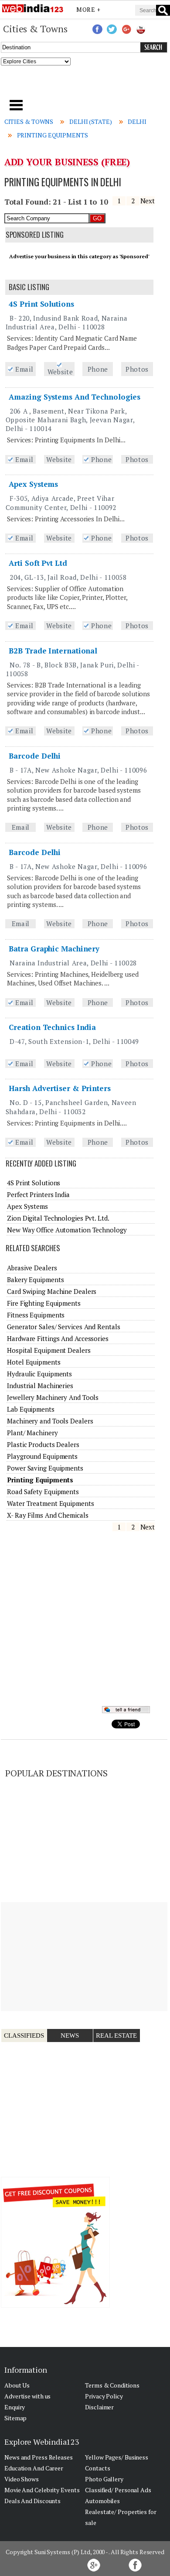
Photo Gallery (104, 2479)
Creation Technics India (52, 1027)
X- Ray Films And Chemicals (48, 1515)
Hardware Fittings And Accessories (58, 1338)
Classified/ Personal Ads (118, 2490)
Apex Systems (33, 484)
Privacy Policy (104, 2396)
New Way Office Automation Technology (67, 1230)
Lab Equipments (31, 1409)
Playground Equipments (42, 1456)
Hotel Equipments (34, 1362)
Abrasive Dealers (32, 1268)
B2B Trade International (53, 651)
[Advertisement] (85, 85)
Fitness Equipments (36, 1315)
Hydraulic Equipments (39, 1374)
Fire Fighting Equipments (44, 1303)
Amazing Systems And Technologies (75, 397)
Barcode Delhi (35, 756)
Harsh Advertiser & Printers (59, 1088)
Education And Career (34, 2468)
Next (148, 201)
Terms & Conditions (112, 2385)
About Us (17, 2385)
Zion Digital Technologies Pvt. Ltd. (58, 1218)
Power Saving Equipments (45, 1468)
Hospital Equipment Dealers (49, 1350)
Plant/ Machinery (32, 1433)
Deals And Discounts (32, 2501)
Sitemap (15, 2418)
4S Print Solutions (41, 304)
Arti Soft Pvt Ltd (38, 563)
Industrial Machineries (40, 1385)
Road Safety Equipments (43, 1492)
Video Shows (22, 2479)
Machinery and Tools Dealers (50, 1421)
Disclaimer (99, 2407)
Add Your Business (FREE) (67, 162)
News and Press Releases (39, 2457)
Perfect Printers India (38, 1194)
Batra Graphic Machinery (54, 949)
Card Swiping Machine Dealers (52, 1291)
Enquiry (15, 2407)
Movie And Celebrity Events (42, 2490)
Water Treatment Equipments (50, 1503)
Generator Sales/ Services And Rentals (63, 1327)
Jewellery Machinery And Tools (53, 1397)
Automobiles (102, 2501)
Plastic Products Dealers (43, 1444)
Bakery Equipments (35, 1279)
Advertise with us (27, 2396)
